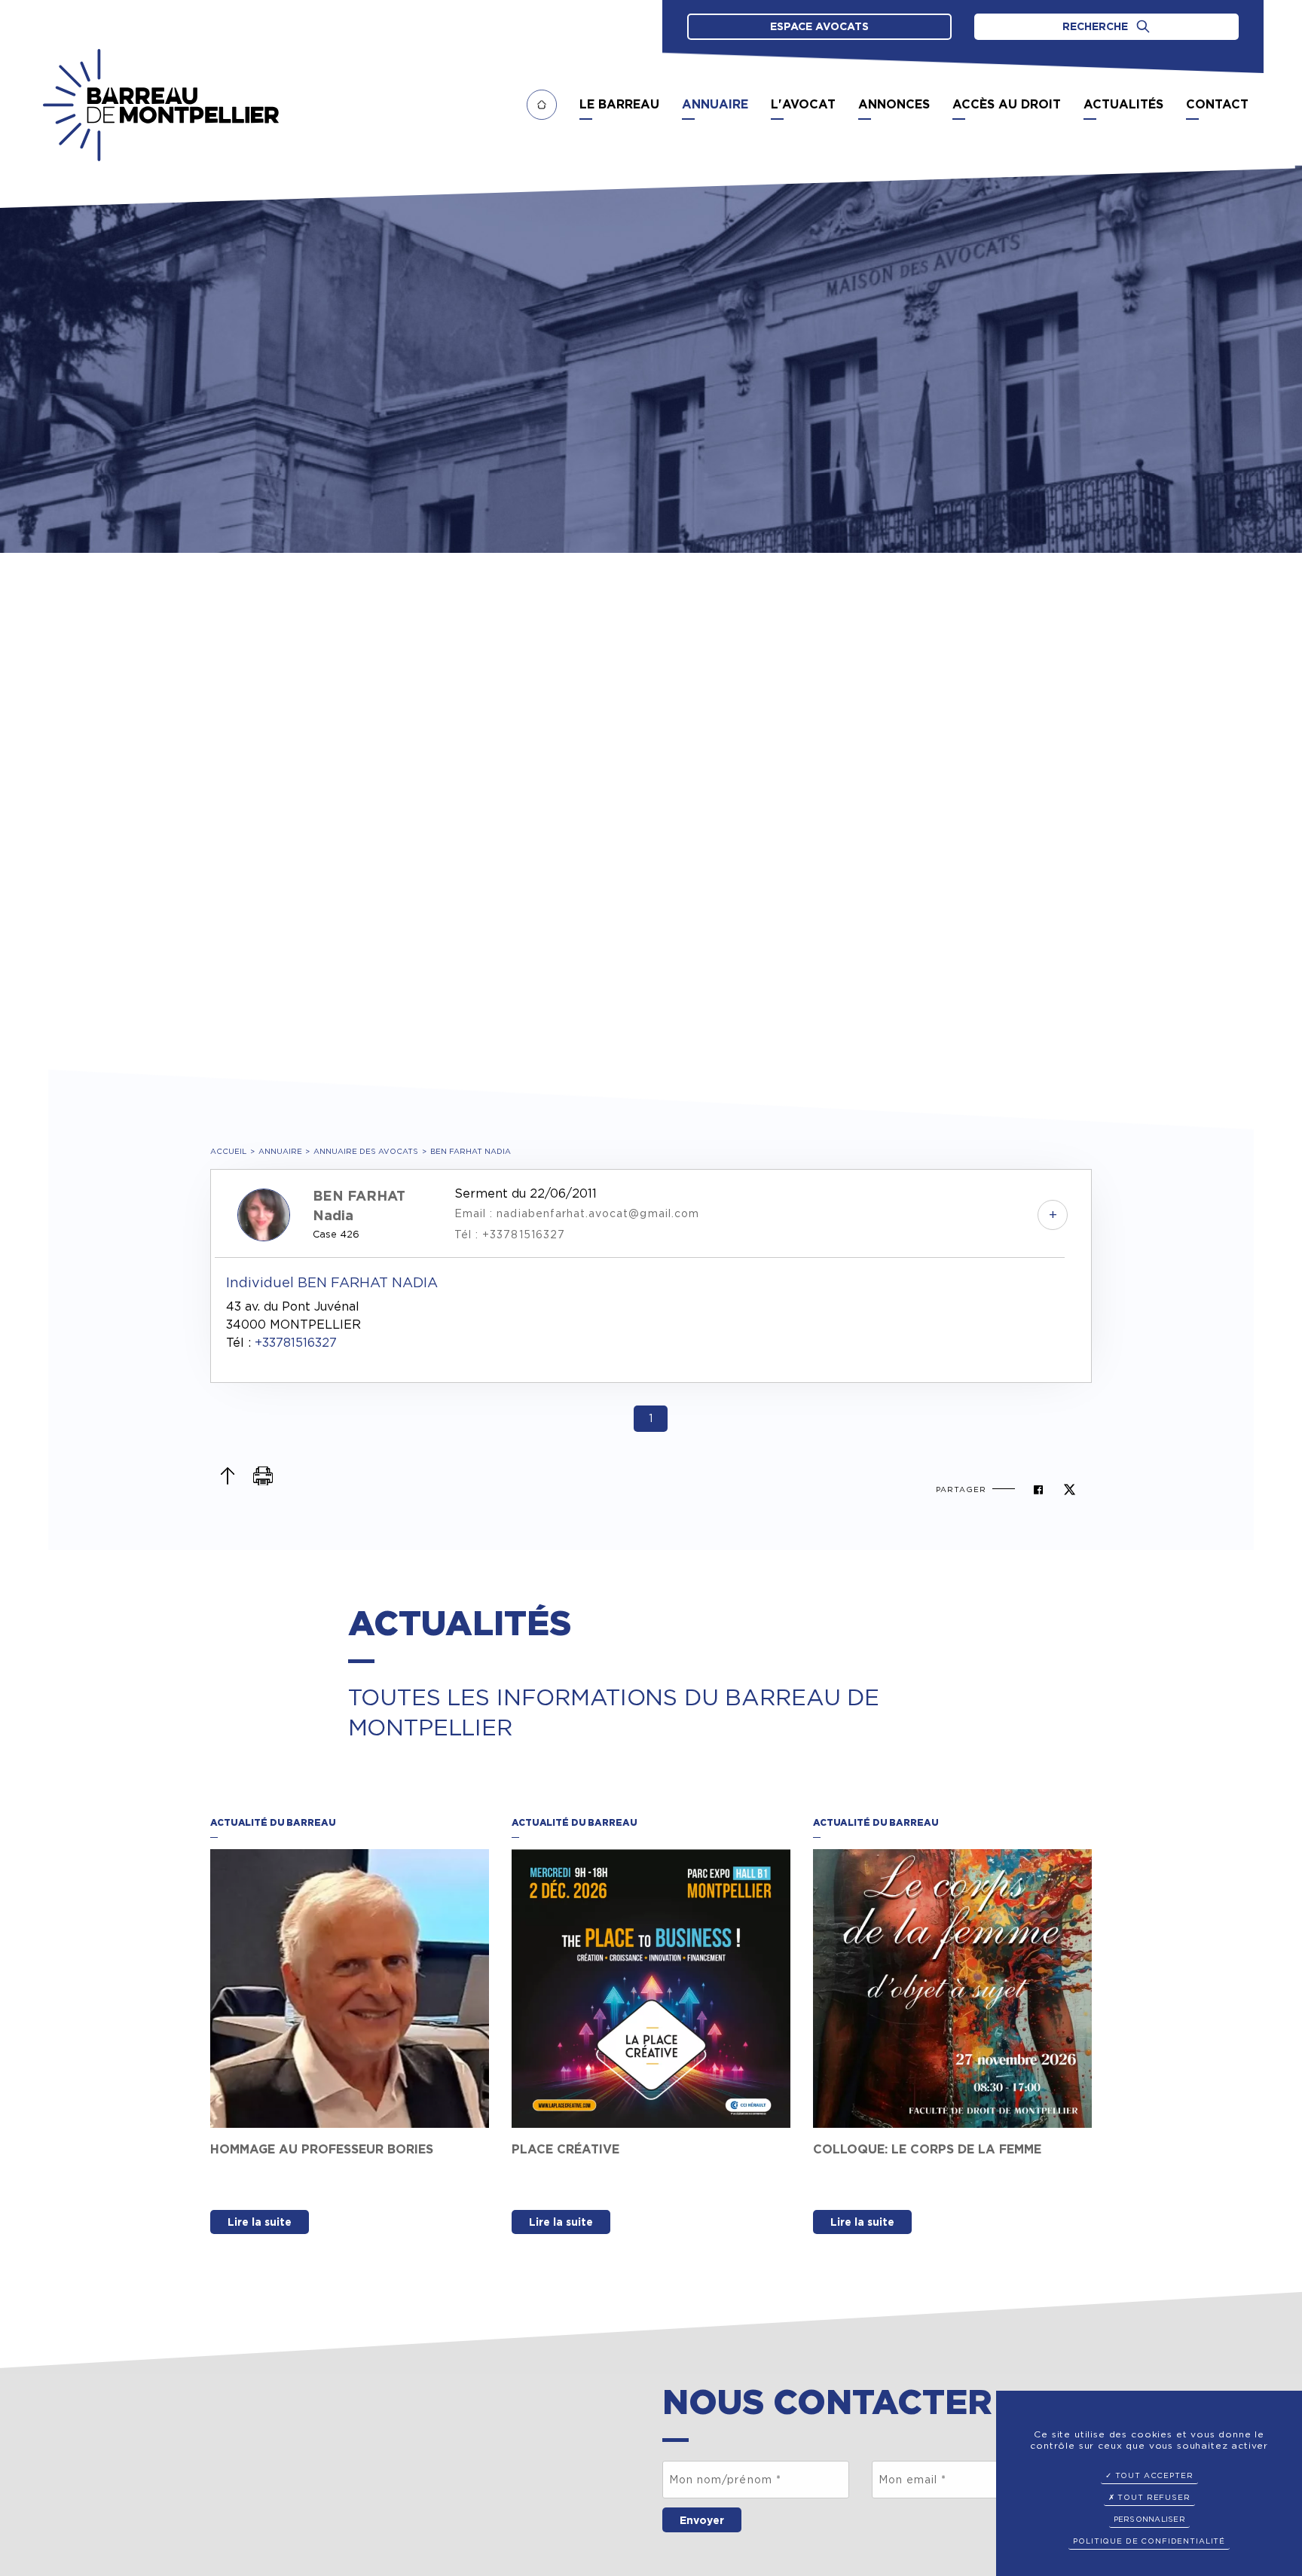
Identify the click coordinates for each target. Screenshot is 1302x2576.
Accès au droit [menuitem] (1007, 104)
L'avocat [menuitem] (803, 104)
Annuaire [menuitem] (715, 104)
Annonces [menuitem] (894, 104)
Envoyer (702, 2520)
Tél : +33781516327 (510, 1235)
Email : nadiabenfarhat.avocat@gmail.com (577, 1213)
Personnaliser (1149, 2519)
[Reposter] (1070, 1489)
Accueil (228, 1151)
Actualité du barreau (273, 1822)
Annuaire (280, 1151)
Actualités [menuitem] (1123, 104)
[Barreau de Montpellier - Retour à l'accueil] (161, 105)
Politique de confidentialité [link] (1149, 2541)
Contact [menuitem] (1217, 104)
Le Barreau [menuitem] (619, 104)
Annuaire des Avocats (366, 1151)
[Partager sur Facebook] (1038, 1489)
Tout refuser (1153, 2497)
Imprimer (263, 1476)
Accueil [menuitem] (542, 105)
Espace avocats (819, 26)
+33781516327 (296, 1343)
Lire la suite (260, 2222)
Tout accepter (1153, 2475)
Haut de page (227, 1476)
